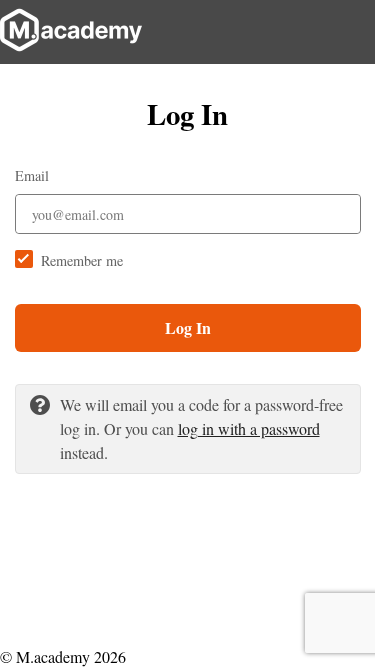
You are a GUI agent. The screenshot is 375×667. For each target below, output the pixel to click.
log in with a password (249, 428)
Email (32, 175)
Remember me (82, 260)
